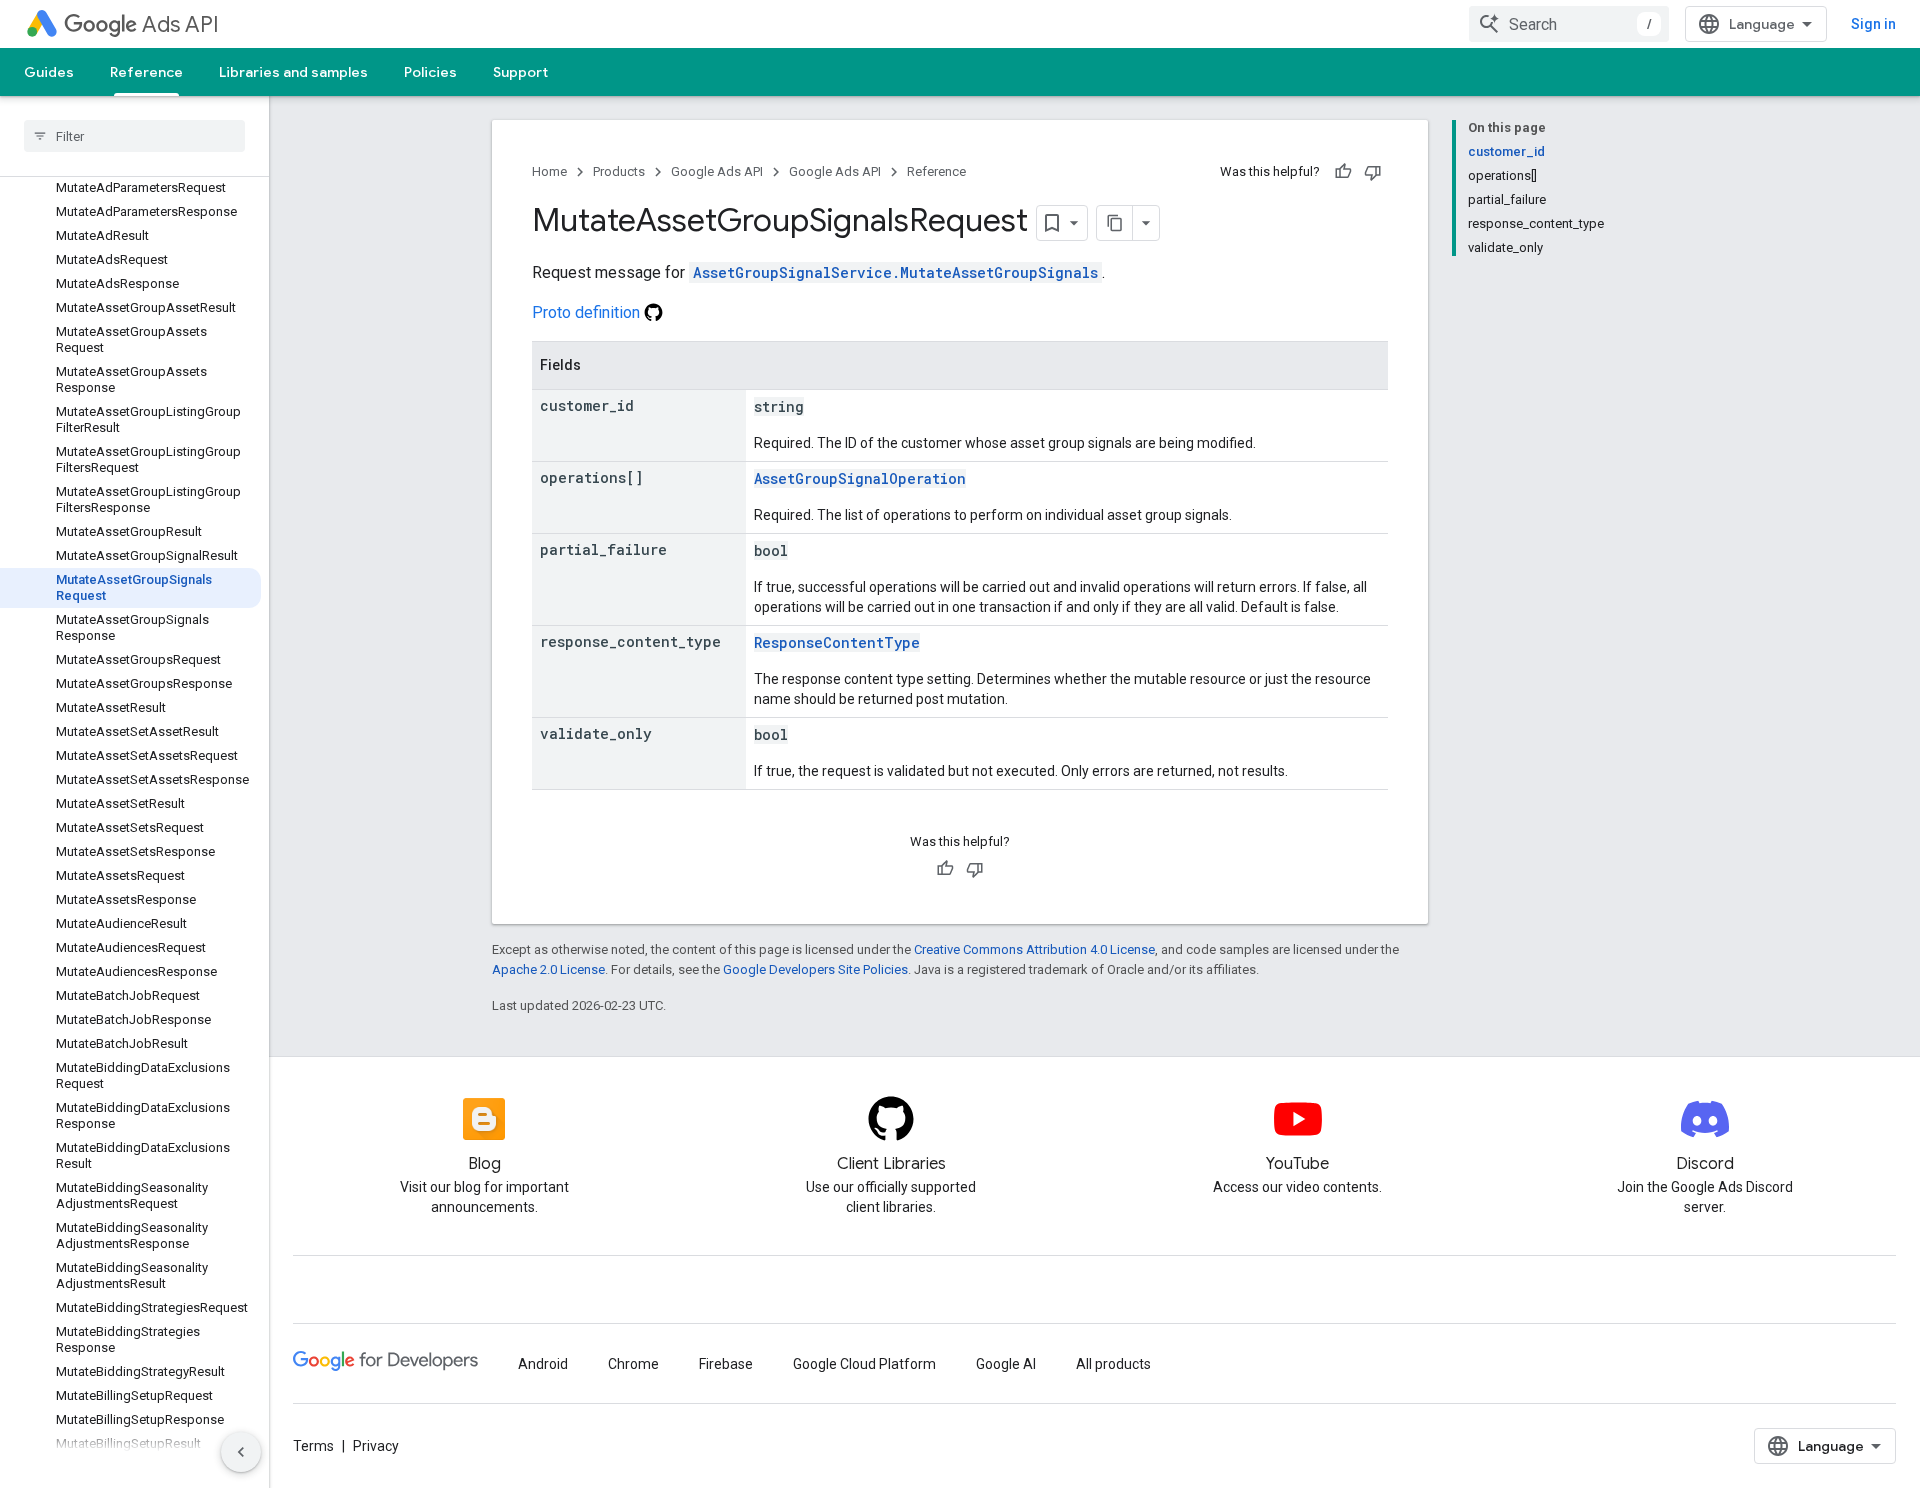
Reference (146, 72)
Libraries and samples (293, 72)
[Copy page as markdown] (1115, 223)
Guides (49, 72)
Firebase (726, 1364)
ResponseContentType (837, 642)
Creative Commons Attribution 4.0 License (1034, 949)
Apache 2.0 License (548, 969)
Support (520, 72)
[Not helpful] (1373, 172)
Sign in (1873, 24)
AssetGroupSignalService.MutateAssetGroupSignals (895, 272)
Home (549, 171)
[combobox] (1569, 24)
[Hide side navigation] (241, 1452)
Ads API (180, 24)
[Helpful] (1343, 172)
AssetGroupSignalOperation (860, 478)
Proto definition (588, 312)
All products (1113, 1364)
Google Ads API (717, 171)
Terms (313, 1446)
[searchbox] (134, 136)
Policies (430, 72)
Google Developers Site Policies (815, 969)
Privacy (376, 1446)
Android (543, 1364)
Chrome (633, 1364)
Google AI (1006, 1364)
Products (619, 171)
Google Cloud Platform (864, 1364)
